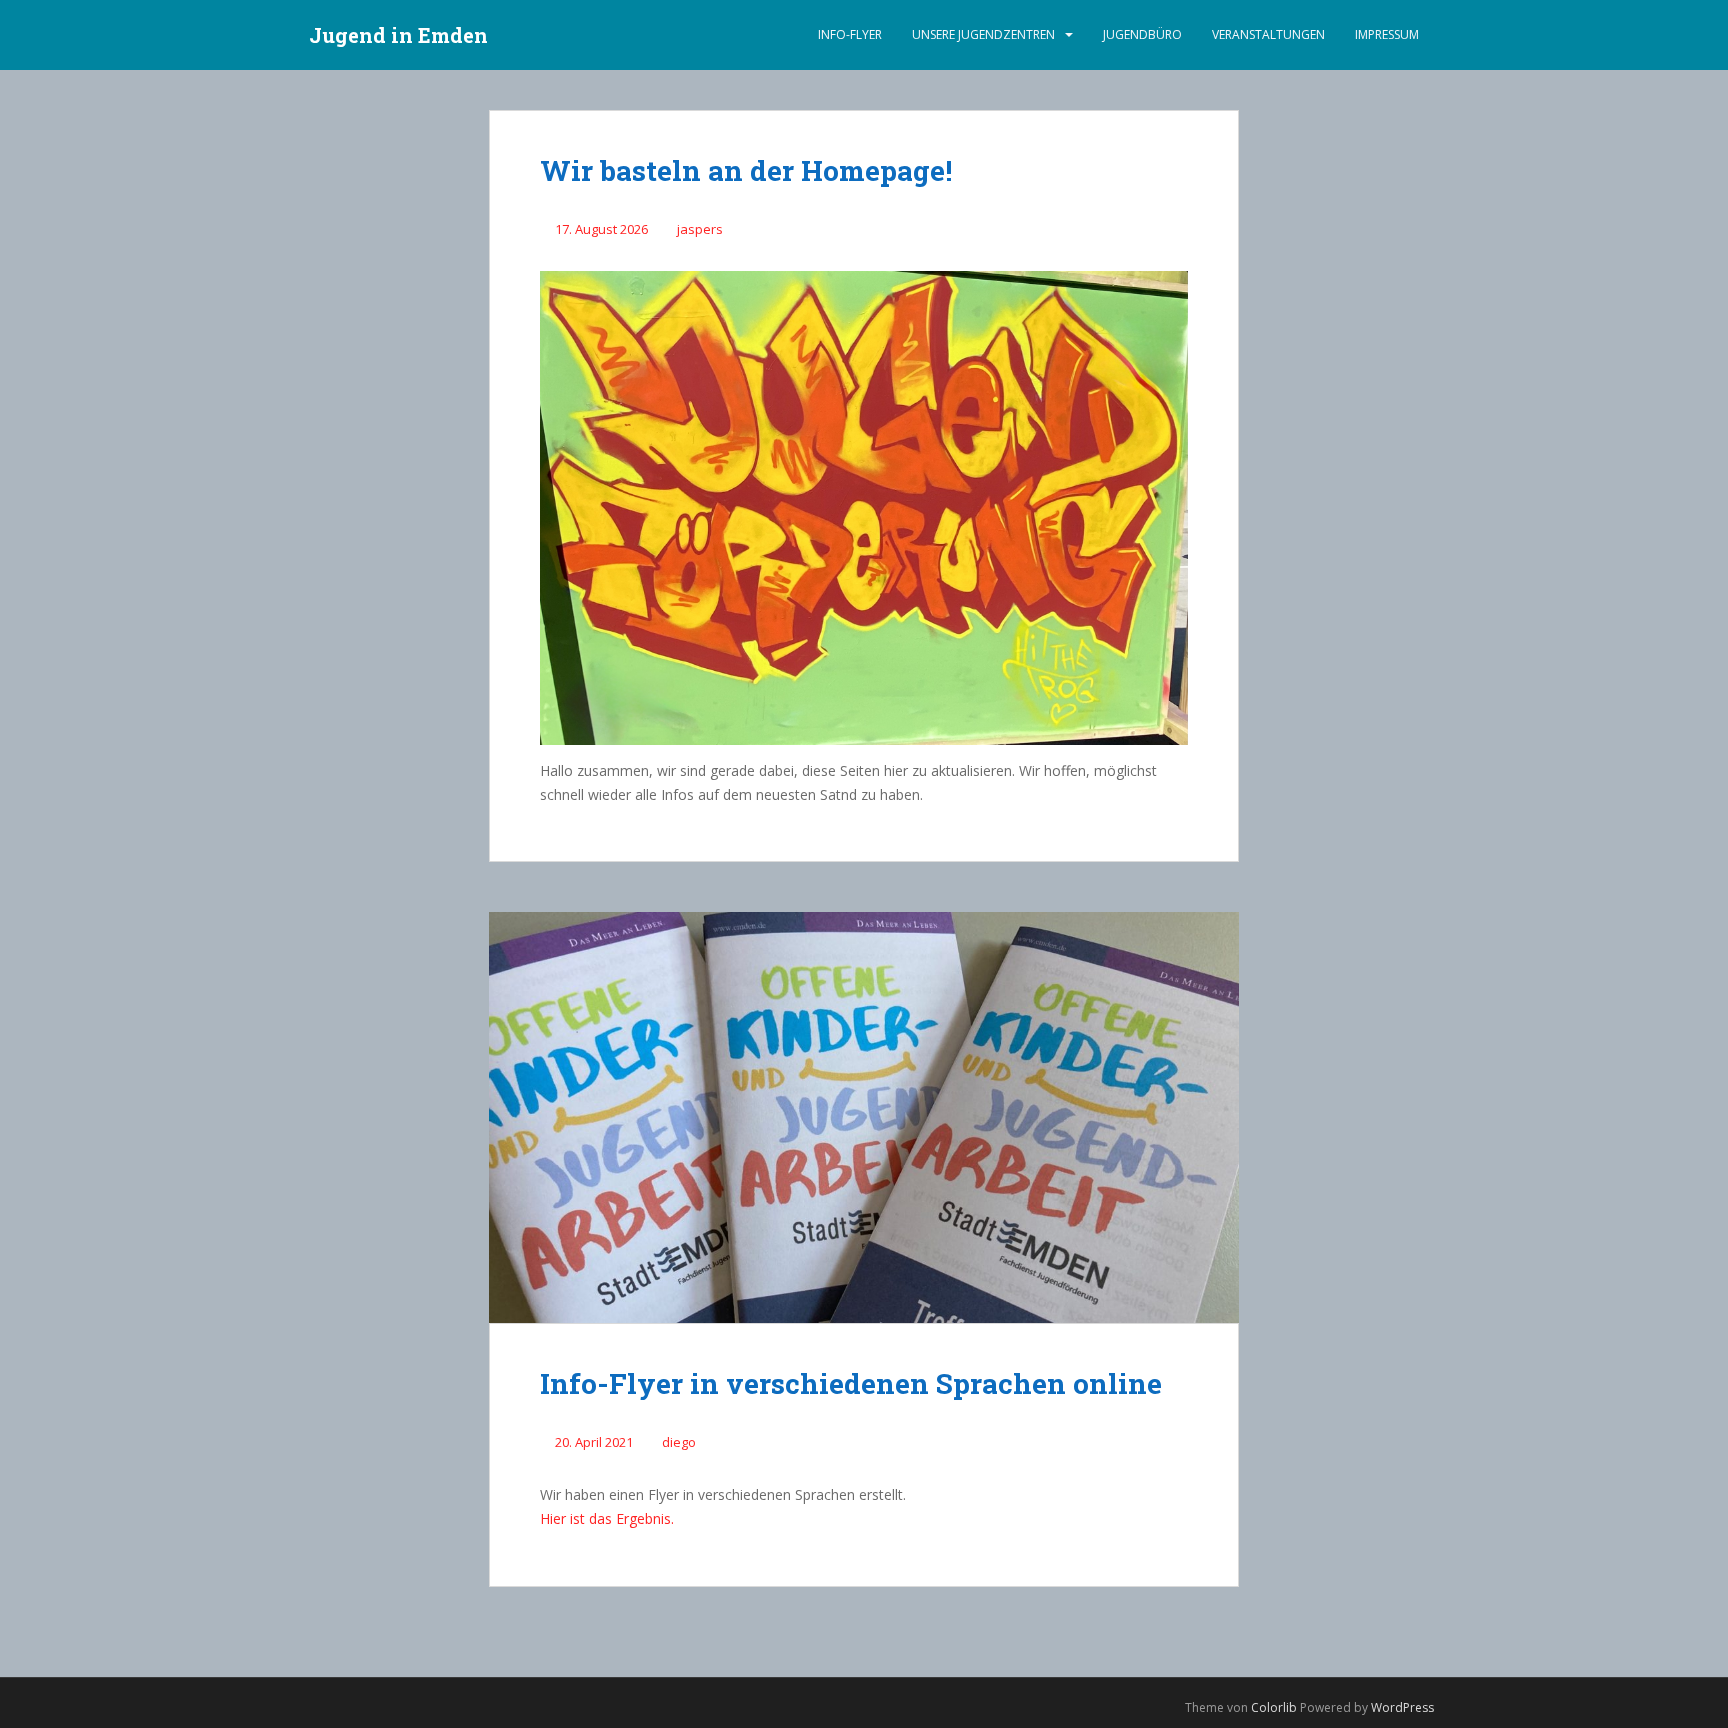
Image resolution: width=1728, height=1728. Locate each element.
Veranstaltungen (1268, 34)
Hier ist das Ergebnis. (607, 1518)
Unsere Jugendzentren (983, 34)
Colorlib (1274, 1707)
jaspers (700, 229)
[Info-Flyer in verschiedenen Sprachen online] (864, 1117)
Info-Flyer (850, 34)
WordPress (1402, 1707)
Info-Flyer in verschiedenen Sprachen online (851, 1383)
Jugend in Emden (398, 35)
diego (679, 1442)
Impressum (1387, 34)
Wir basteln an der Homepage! (746, 170)
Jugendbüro (1142, 34)
